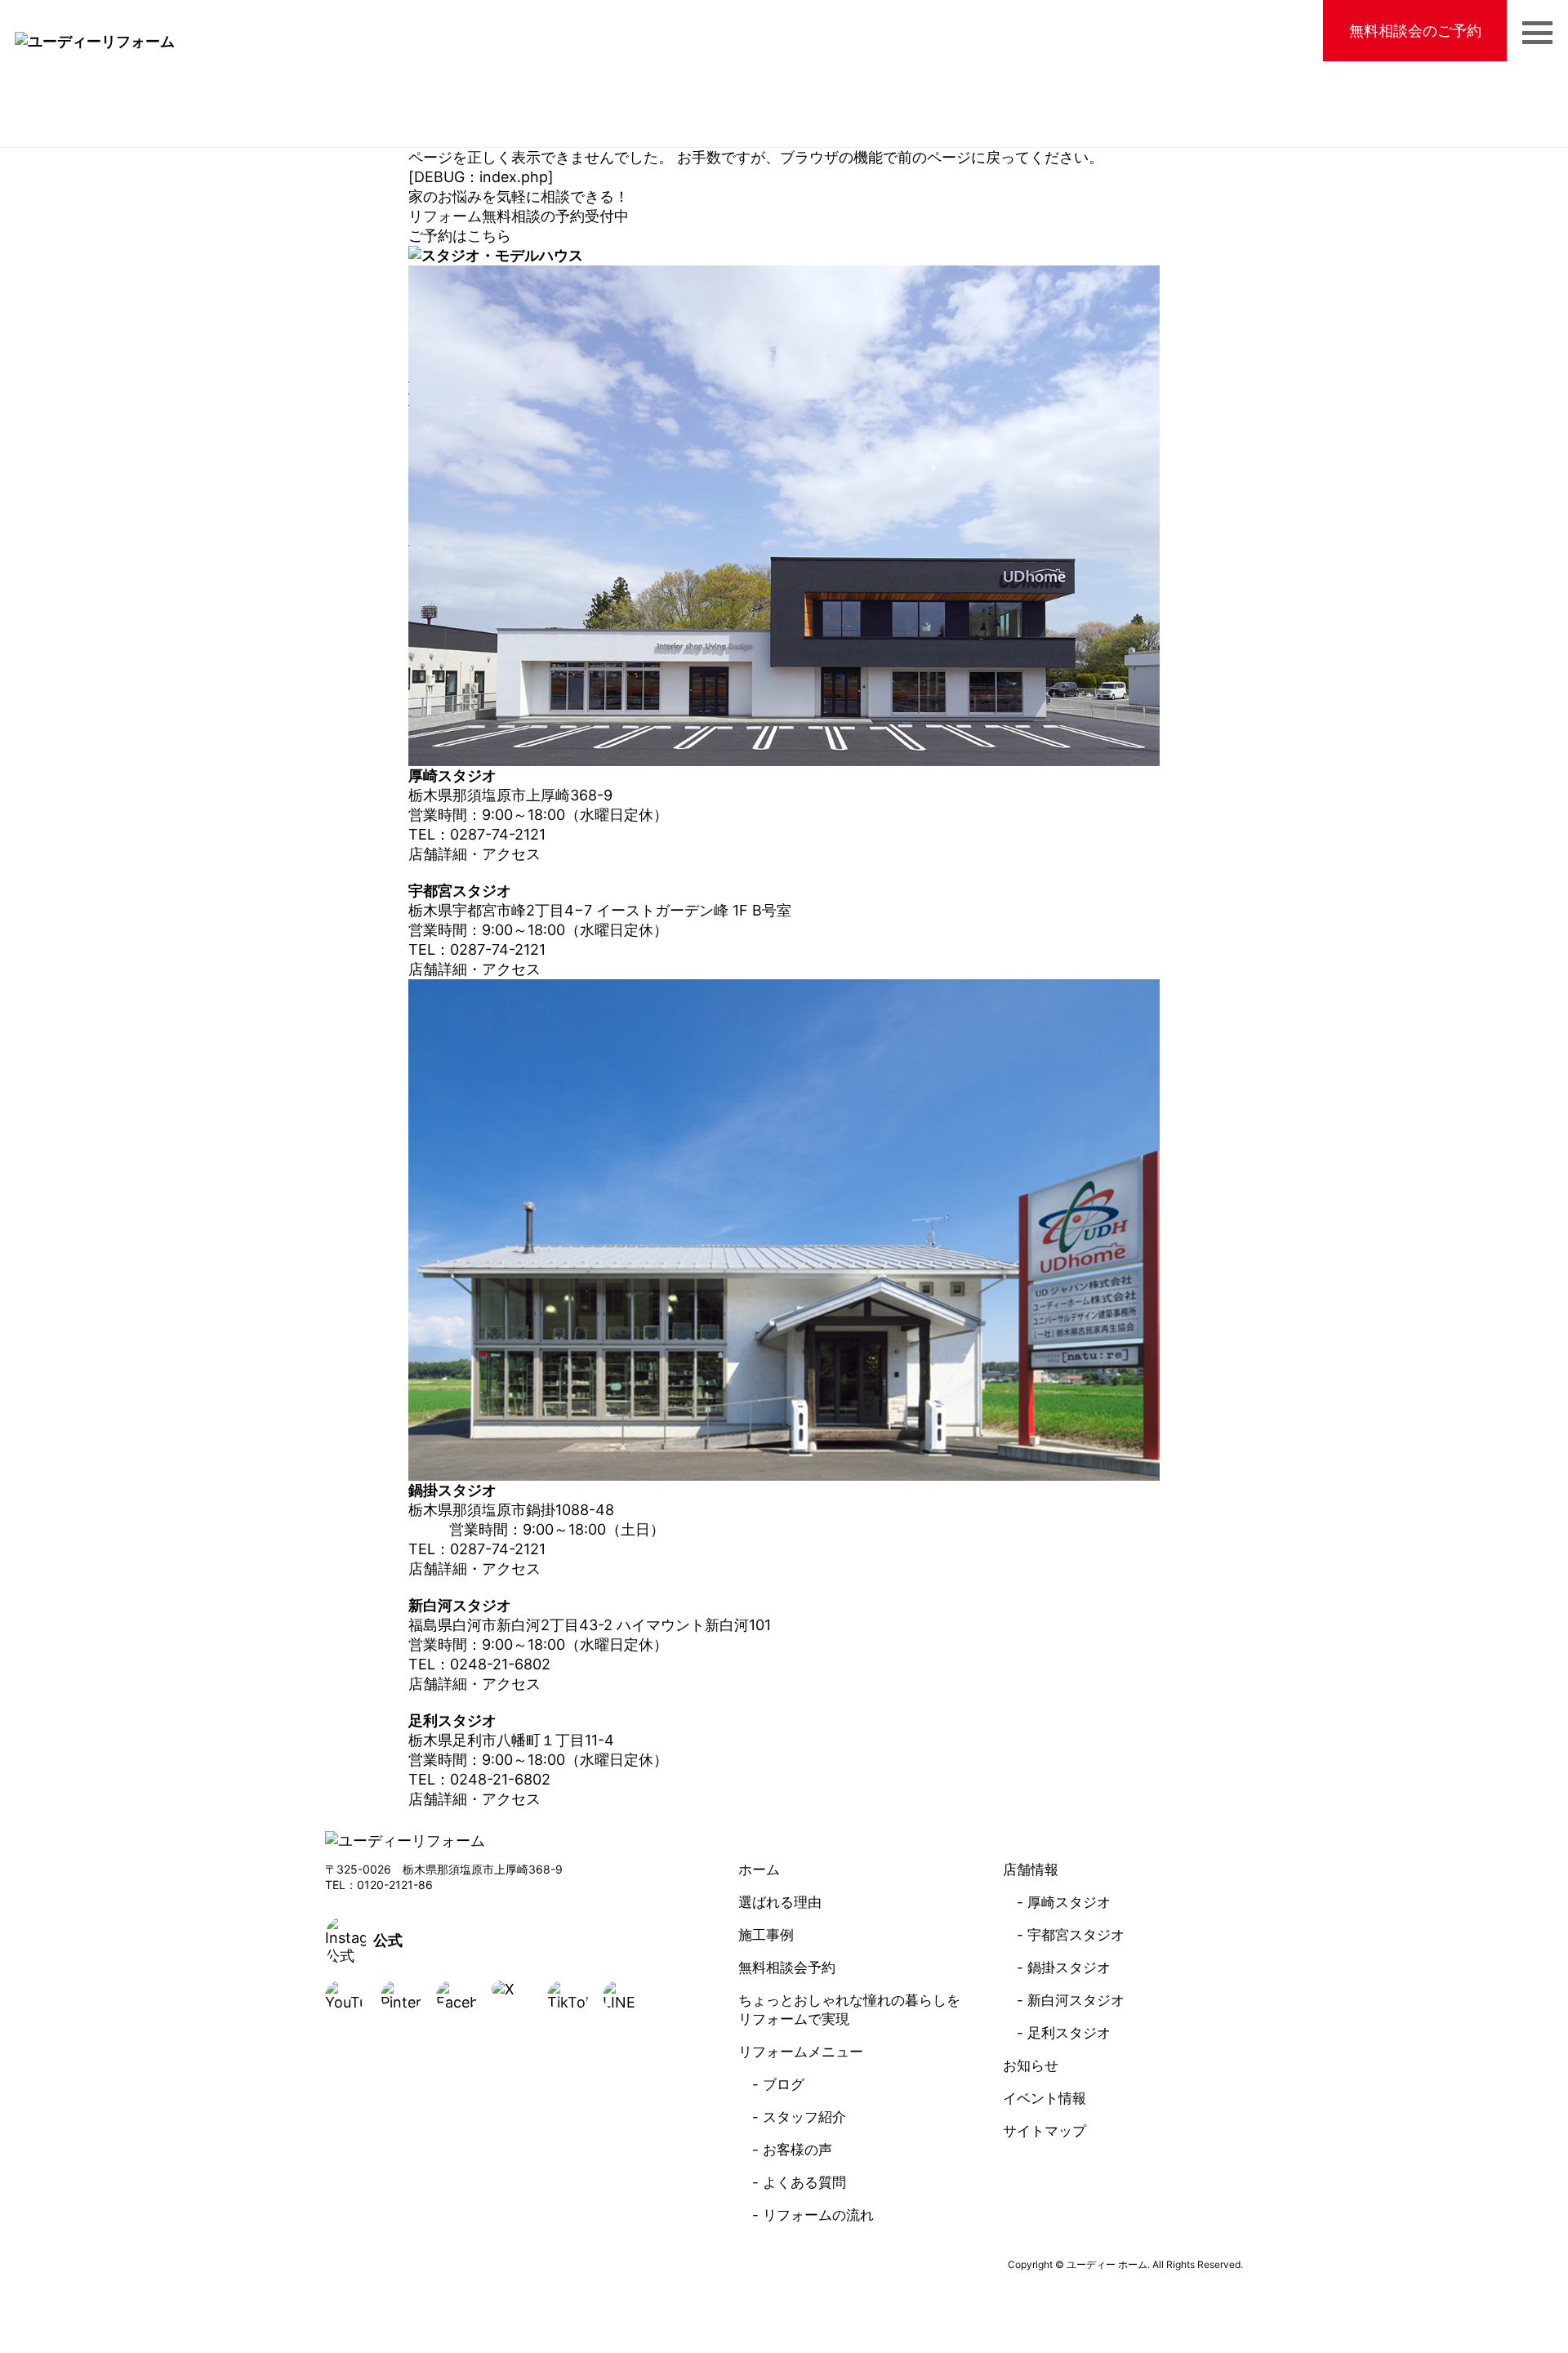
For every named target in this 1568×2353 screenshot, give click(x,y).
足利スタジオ (1069, 2033)
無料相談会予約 (787, 1968)
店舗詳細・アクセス (474, 854)
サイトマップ (1045, 2131)
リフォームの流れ (818, 2215)
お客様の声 (797, 2150)
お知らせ (1031, 2066)
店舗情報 (1031, 1869)
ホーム (759, 1869)
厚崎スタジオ (1069, 1902)
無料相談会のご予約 (1415, 31)
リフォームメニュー (801, 2052)
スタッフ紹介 (804, 2117)
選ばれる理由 (780, 1902)
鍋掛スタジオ (1069, 1968)
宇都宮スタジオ (1076, 1935)
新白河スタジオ (1076, 2000)
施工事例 (766, 1935)
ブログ (784, 2084)
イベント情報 (1045, 2098)
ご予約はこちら (460, 236)
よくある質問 (804, 2182)
